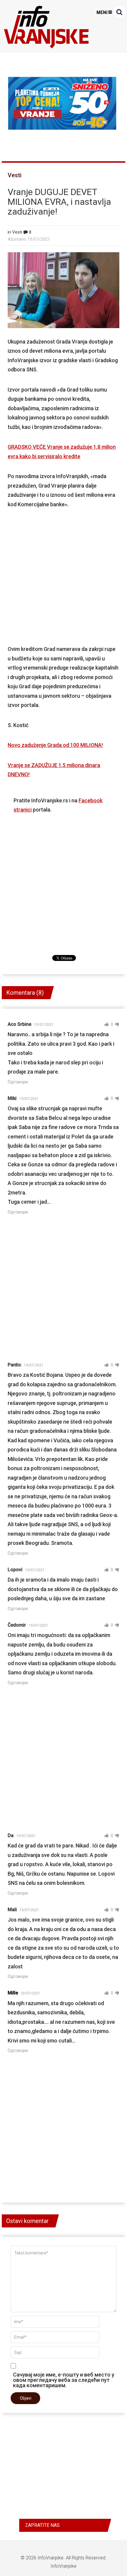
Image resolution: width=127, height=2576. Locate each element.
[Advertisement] (64, 577)
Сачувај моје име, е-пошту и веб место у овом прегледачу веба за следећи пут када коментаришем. (64, 2380)
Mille (13, 1993)
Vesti (15, 175)
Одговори (18, 1082)
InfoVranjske (51, 2558)
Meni (102, 12)
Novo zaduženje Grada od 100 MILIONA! (55, 745)
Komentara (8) (25, 993)
